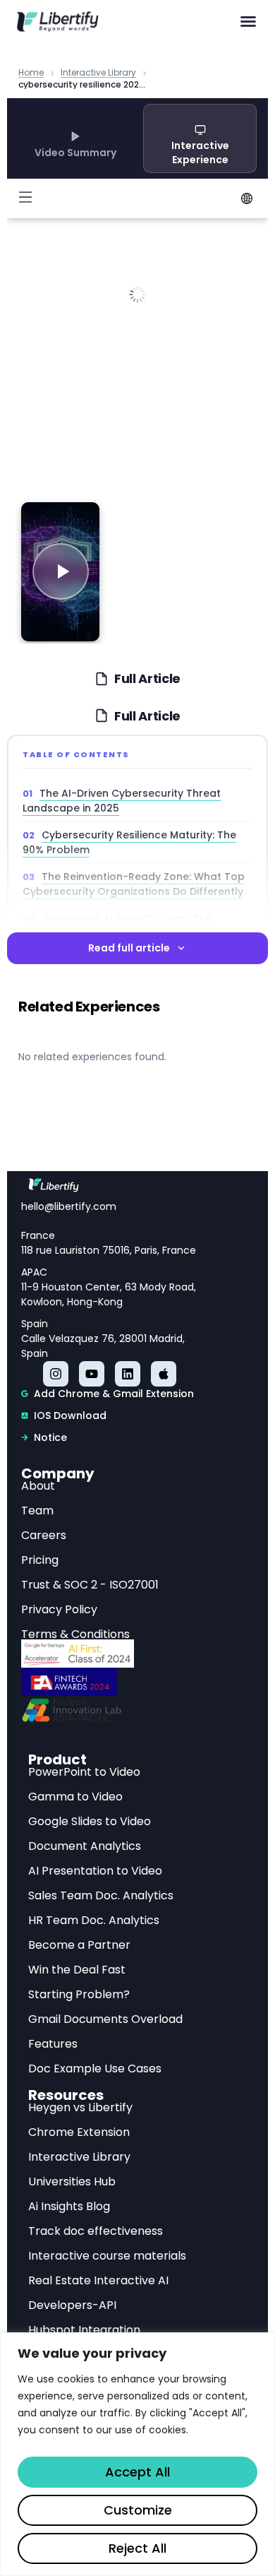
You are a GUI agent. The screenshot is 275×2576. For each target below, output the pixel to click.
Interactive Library (98, 73)
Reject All (137, 2548)
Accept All (137, 2472)
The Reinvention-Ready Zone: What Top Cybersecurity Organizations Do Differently (134, 884)
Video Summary (75, 153)
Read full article (129, 948)
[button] (248, 21)
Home (31, 73)
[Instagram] (56, 1374)
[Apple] (164, 1374)
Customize (138, 2510)
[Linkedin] (128, 1374)
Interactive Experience (200, 153)
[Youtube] (92, 1374)
